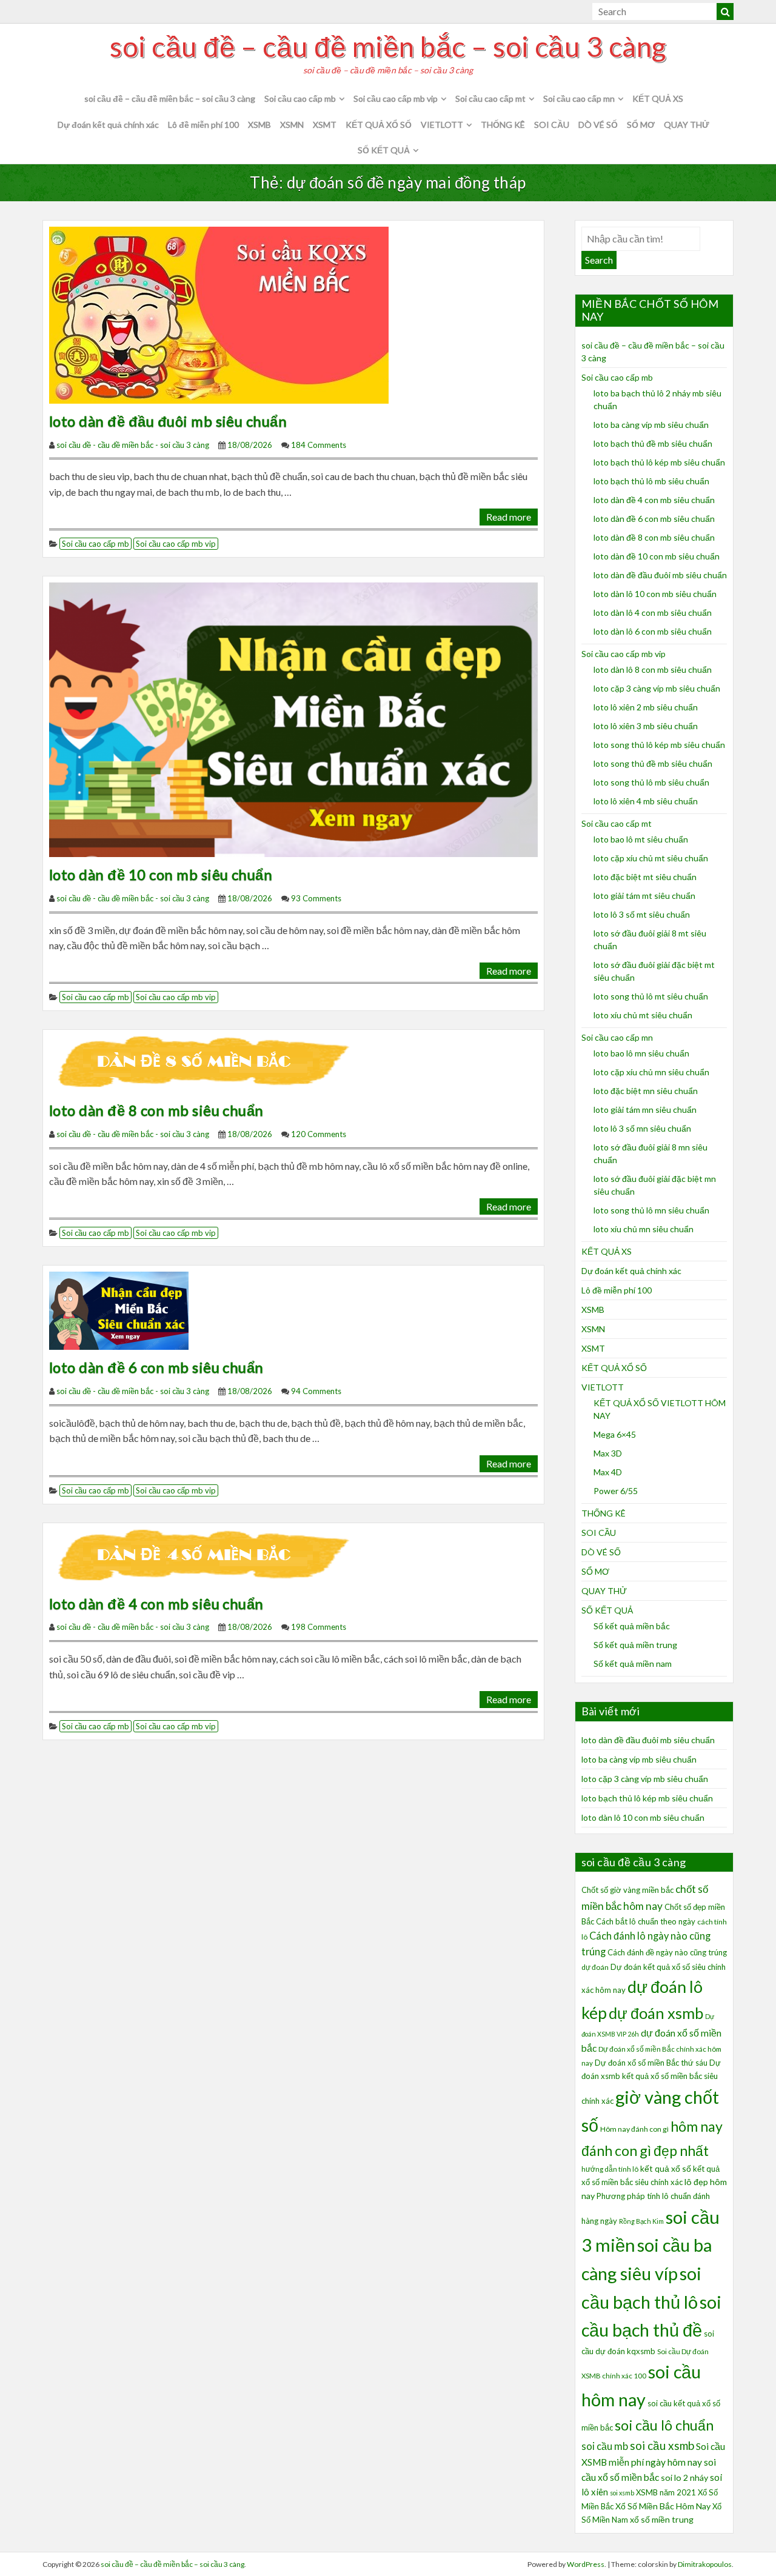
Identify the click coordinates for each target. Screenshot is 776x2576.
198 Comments (319, 1627)
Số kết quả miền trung (635, 1645)
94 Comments (316, 1391)
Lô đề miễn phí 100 (203, 125)
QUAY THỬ (687, 125)
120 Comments (319, 1134)
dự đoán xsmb (656, 2013)
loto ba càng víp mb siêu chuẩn (651, 425)
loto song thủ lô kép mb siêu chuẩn (659, 745)
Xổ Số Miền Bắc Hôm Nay (663, 2506)
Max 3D (608, 1453)
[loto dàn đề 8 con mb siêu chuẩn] (208, 1063)
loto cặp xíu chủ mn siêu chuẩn (651, 1072)
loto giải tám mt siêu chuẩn (644, 896)
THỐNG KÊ (503, 125)
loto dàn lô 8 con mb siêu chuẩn (653, 669)
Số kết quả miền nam (633, 1663)
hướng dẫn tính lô (610, 2169)
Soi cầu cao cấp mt (490, 98)
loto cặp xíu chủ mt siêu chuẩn (651, 858)
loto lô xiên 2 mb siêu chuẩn (646, 707)
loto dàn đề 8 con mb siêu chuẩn (156, 1110)
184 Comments (319, 445)
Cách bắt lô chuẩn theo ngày (646, 1921)
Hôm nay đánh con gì (634, 2129)
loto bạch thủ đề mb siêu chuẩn (653, 443)
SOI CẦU (552, 125)
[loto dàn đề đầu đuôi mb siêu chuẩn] (219, 314)
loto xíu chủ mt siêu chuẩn (643, 1015)
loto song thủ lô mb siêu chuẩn (651, 782)
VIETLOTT (442, 125)
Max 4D (608, 1472)
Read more (509, 517)
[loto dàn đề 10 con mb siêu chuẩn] (293, 719)
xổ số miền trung (662, 2519)
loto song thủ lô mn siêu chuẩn (651, 1210)
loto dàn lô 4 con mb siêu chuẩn (653, 612)
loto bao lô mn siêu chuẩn (641, 1053)
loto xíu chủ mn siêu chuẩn (644, 1229)
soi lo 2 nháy (684, 2478)
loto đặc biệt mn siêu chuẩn (646, 1091)
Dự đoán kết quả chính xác (108, 125)
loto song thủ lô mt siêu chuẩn (651, 996)
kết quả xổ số (666, 2168)
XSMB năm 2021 (666, 2492)
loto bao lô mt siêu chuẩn (641, 839)
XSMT (325, 125)
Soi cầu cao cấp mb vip (396, 98)
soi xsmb (622, 2493)
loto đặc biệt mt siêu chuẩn (645, 877)
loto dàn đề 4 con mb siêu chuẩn (156, 1603)
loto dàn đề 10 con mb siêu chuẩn (161, 874)
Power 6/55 (616, 1491)
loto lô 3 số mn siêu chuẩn (642, 1128)
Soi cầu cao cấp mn (579, 98)
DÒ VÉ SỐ (598, 125)
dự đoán (595, 1967)
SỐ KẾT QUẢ (384, 150)
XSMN (292, 125)
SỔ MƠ (641, 125)
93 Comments (316, 898)
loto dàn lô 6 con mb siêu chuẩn (653, 631)
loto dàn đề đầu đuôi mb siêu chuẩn (168, 421)
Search (599, 260)
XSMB (259, 125)
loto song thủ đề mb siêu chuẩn (653, 763)
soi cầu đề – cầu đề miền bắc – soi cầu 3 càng (388, 47)
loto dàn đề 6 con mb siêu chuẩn (156, 1367)
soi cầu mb (605, 2446)
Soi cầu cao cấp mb (300, 98)
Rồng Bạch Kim (641, 2221)
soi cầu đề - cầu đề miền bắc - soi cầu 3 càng (133, 445)
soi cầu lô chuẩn (664, 2425)
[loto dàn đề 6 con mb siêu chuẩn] (119, 1310)
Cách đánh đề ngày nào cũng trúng (667, 1952)
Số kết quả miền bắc (632, 1626)
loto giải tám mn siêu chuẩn (645, 1109)
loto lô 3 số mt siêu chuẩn (642, 914)
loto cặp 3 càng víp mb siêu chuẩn (657, 688)
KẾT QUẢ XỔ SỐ (379, 125)
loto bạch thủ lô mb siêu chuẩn (651, 481)
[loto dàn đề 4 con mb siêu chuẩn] (208, 1556)
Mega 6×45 (615, 1434)
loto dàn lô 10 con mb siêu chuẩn (655, 594)
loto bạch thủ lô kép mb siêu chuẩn (659, 462)
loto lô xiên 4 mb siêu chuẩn (646, 801)
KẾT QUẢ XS (658, 98)
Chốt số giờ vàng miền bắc (627, 1890)
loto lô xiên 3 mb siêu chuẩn (646, 726)
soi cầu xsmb (662, 2445)
